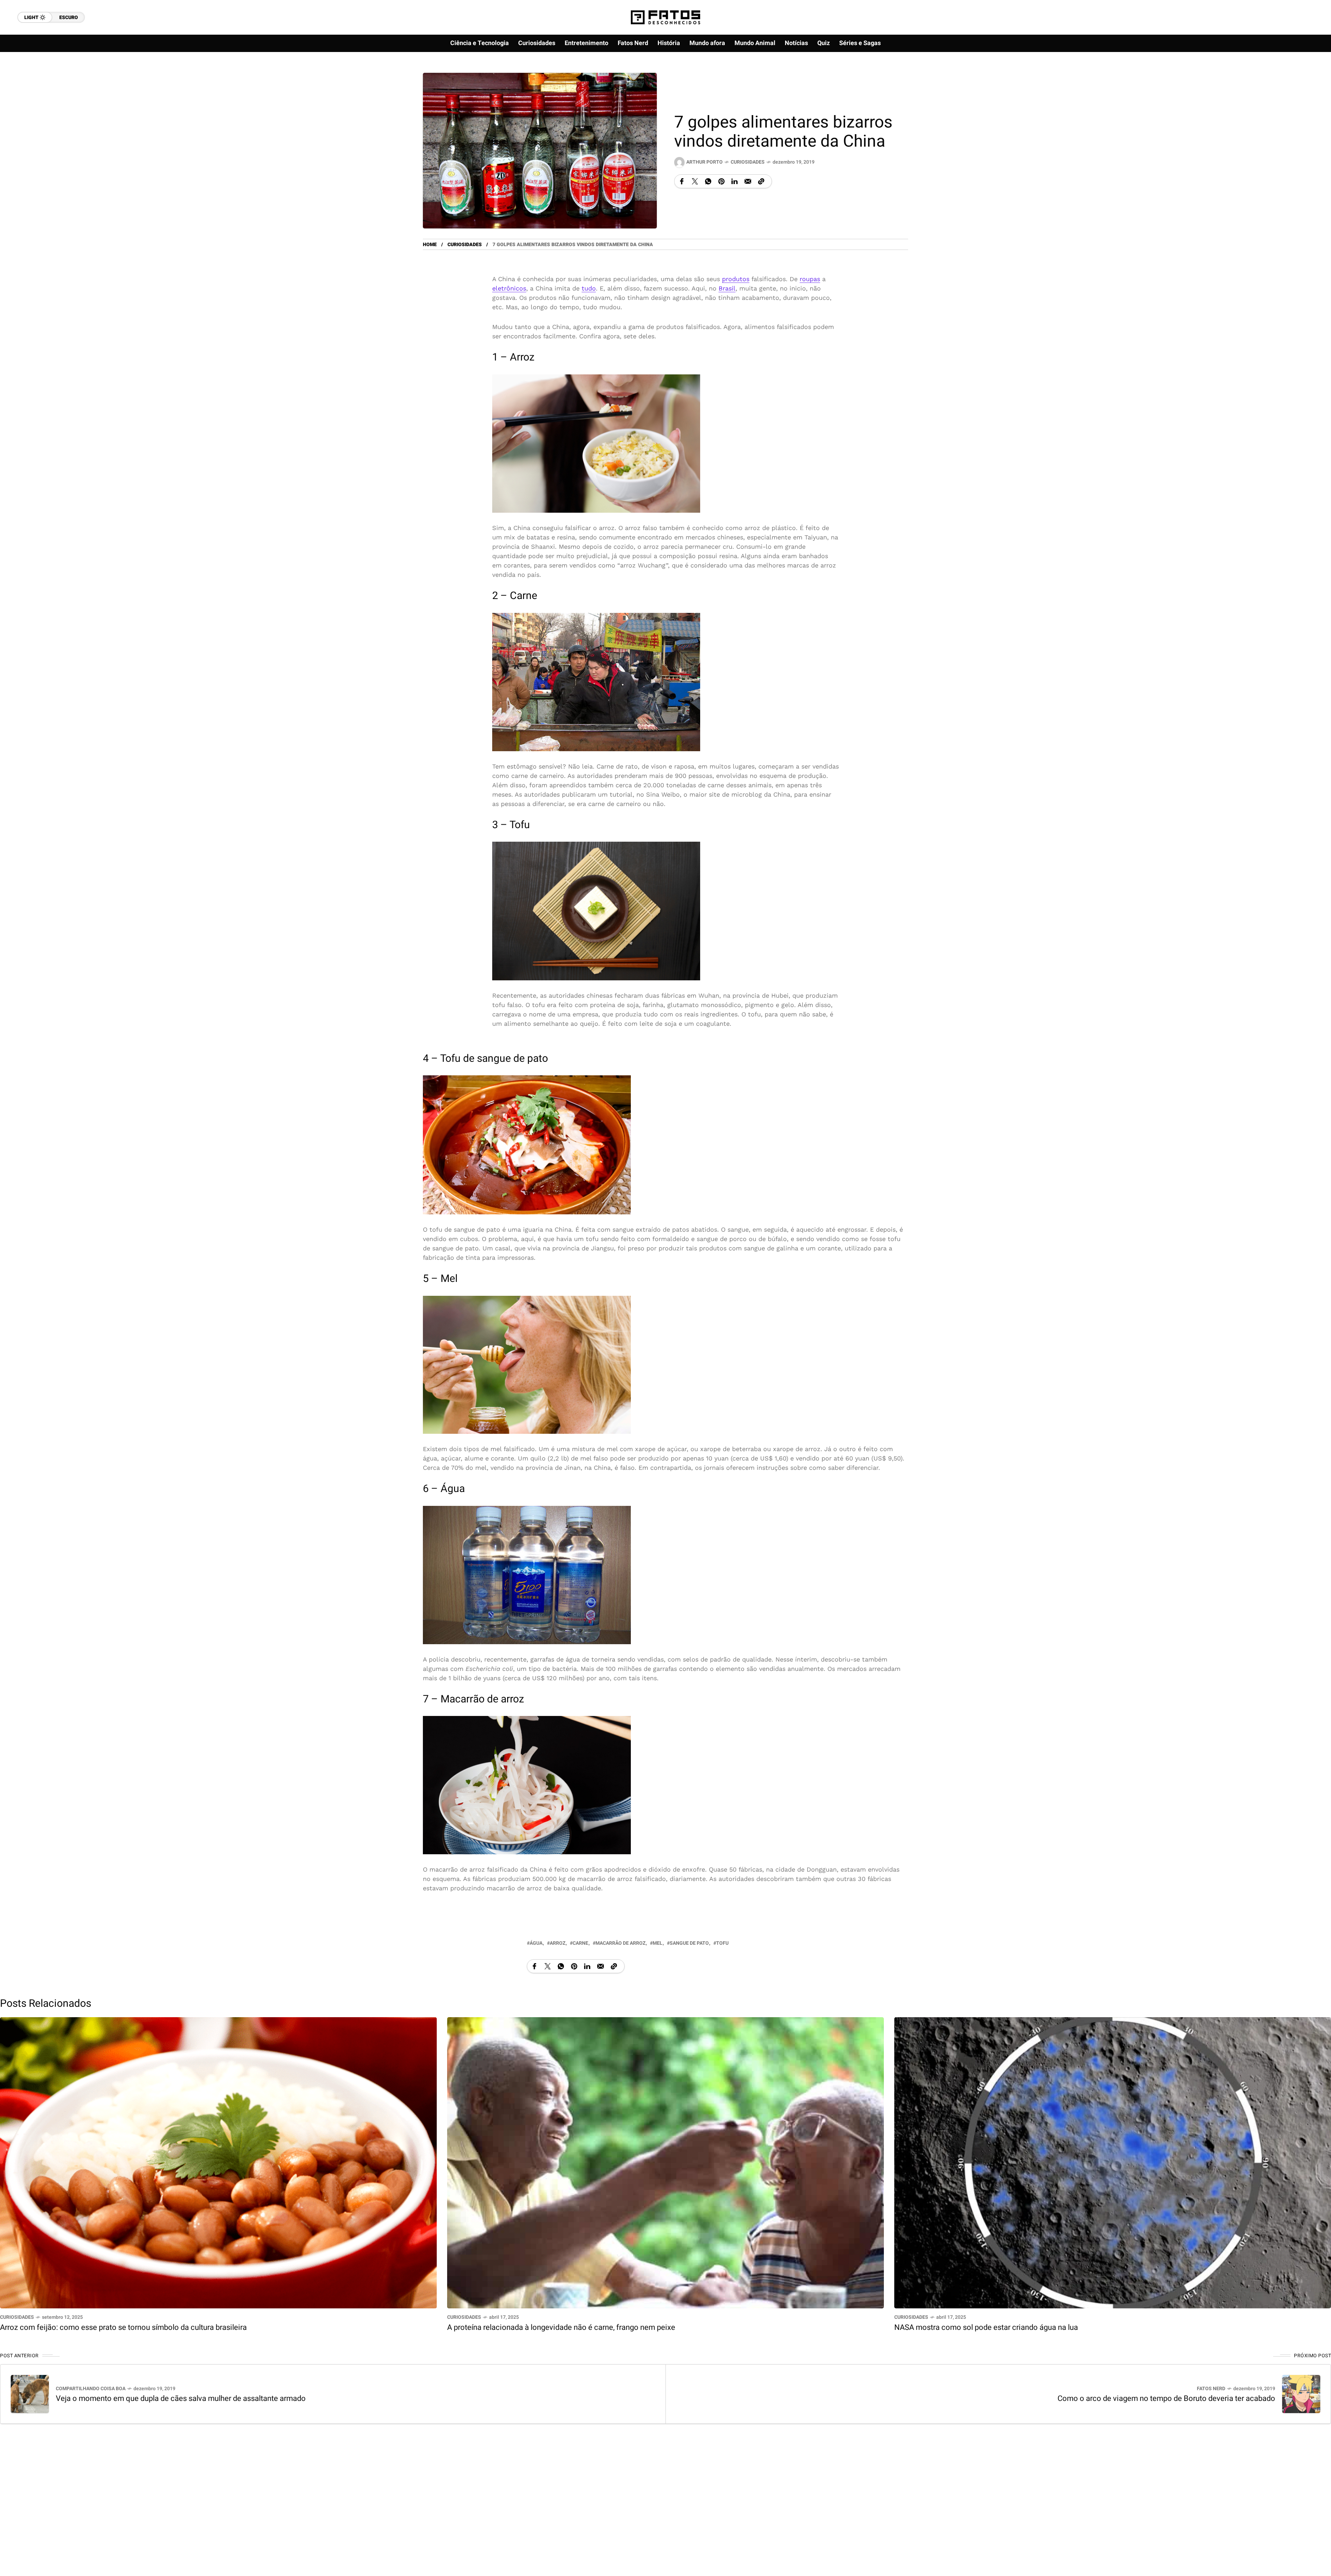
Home (430, 245)
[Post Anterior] (30, 2394)
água (536, 1943)
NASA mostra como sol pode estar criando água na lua (986, 2327)
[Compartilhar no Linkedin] (734, 181)
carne (580, 1943)
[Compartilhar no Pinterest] (721, 181)
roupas (810, 279)
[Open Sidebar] (1303, 80)
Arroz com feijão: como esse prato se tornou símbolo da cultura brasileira (123, 2327)
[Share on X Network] (695, 181)
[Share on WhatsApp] (708, 181)
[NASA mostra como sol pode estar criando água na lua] (1113, 2162)
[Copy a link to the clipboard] (761, 181)
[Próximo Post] (1301, 2394)
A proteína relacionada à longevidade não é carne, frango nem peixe (561, 2327)
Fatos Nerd (1211, 2389)
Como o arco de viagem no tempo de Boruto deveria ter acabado (1166, 2399)
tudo (589, 288)
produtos (736, 279)
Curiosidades (748, 162)
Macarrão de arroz (620, 1943)
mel (658, 1943)
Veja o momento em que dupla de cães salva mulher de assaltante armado (181, 2399)
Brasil (727, 288)
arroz (558, 1943)
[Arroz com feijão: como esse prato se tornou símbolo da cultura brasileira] (218, 2162)
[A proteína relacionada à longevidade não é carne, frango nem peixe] (665, 2162)
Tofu (722, 1943)
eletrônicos (509, 288)
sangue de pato (689, 1943)
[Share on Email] (748, 181)
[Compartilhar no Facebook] (682, 181)
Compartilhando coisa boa (91, 2389)
